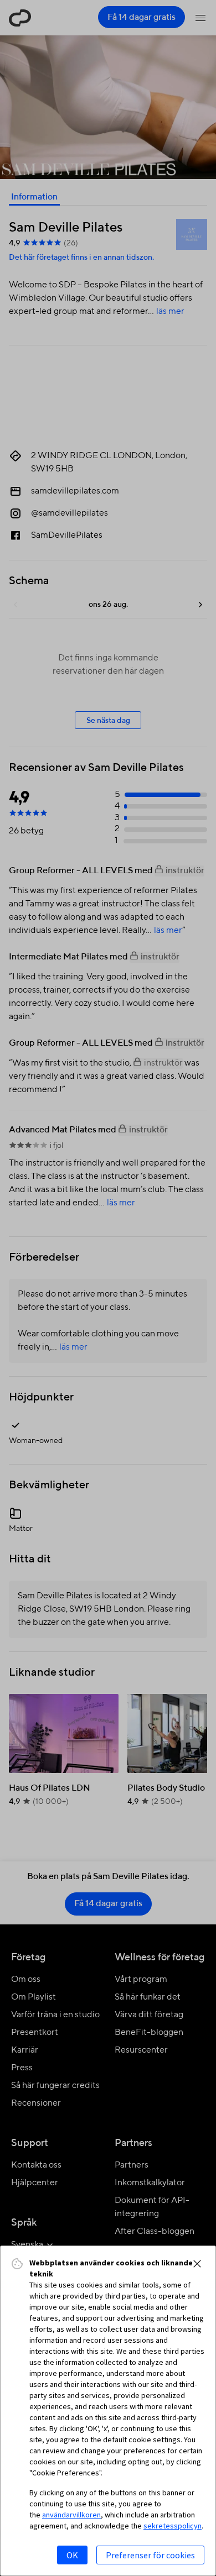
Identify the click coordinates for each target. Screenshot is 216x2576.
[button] (197, 2264)
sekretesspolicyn (173, 2526)
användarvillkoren (71, 2515)
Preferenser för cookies (150, 2555)
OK (72, 2555)
